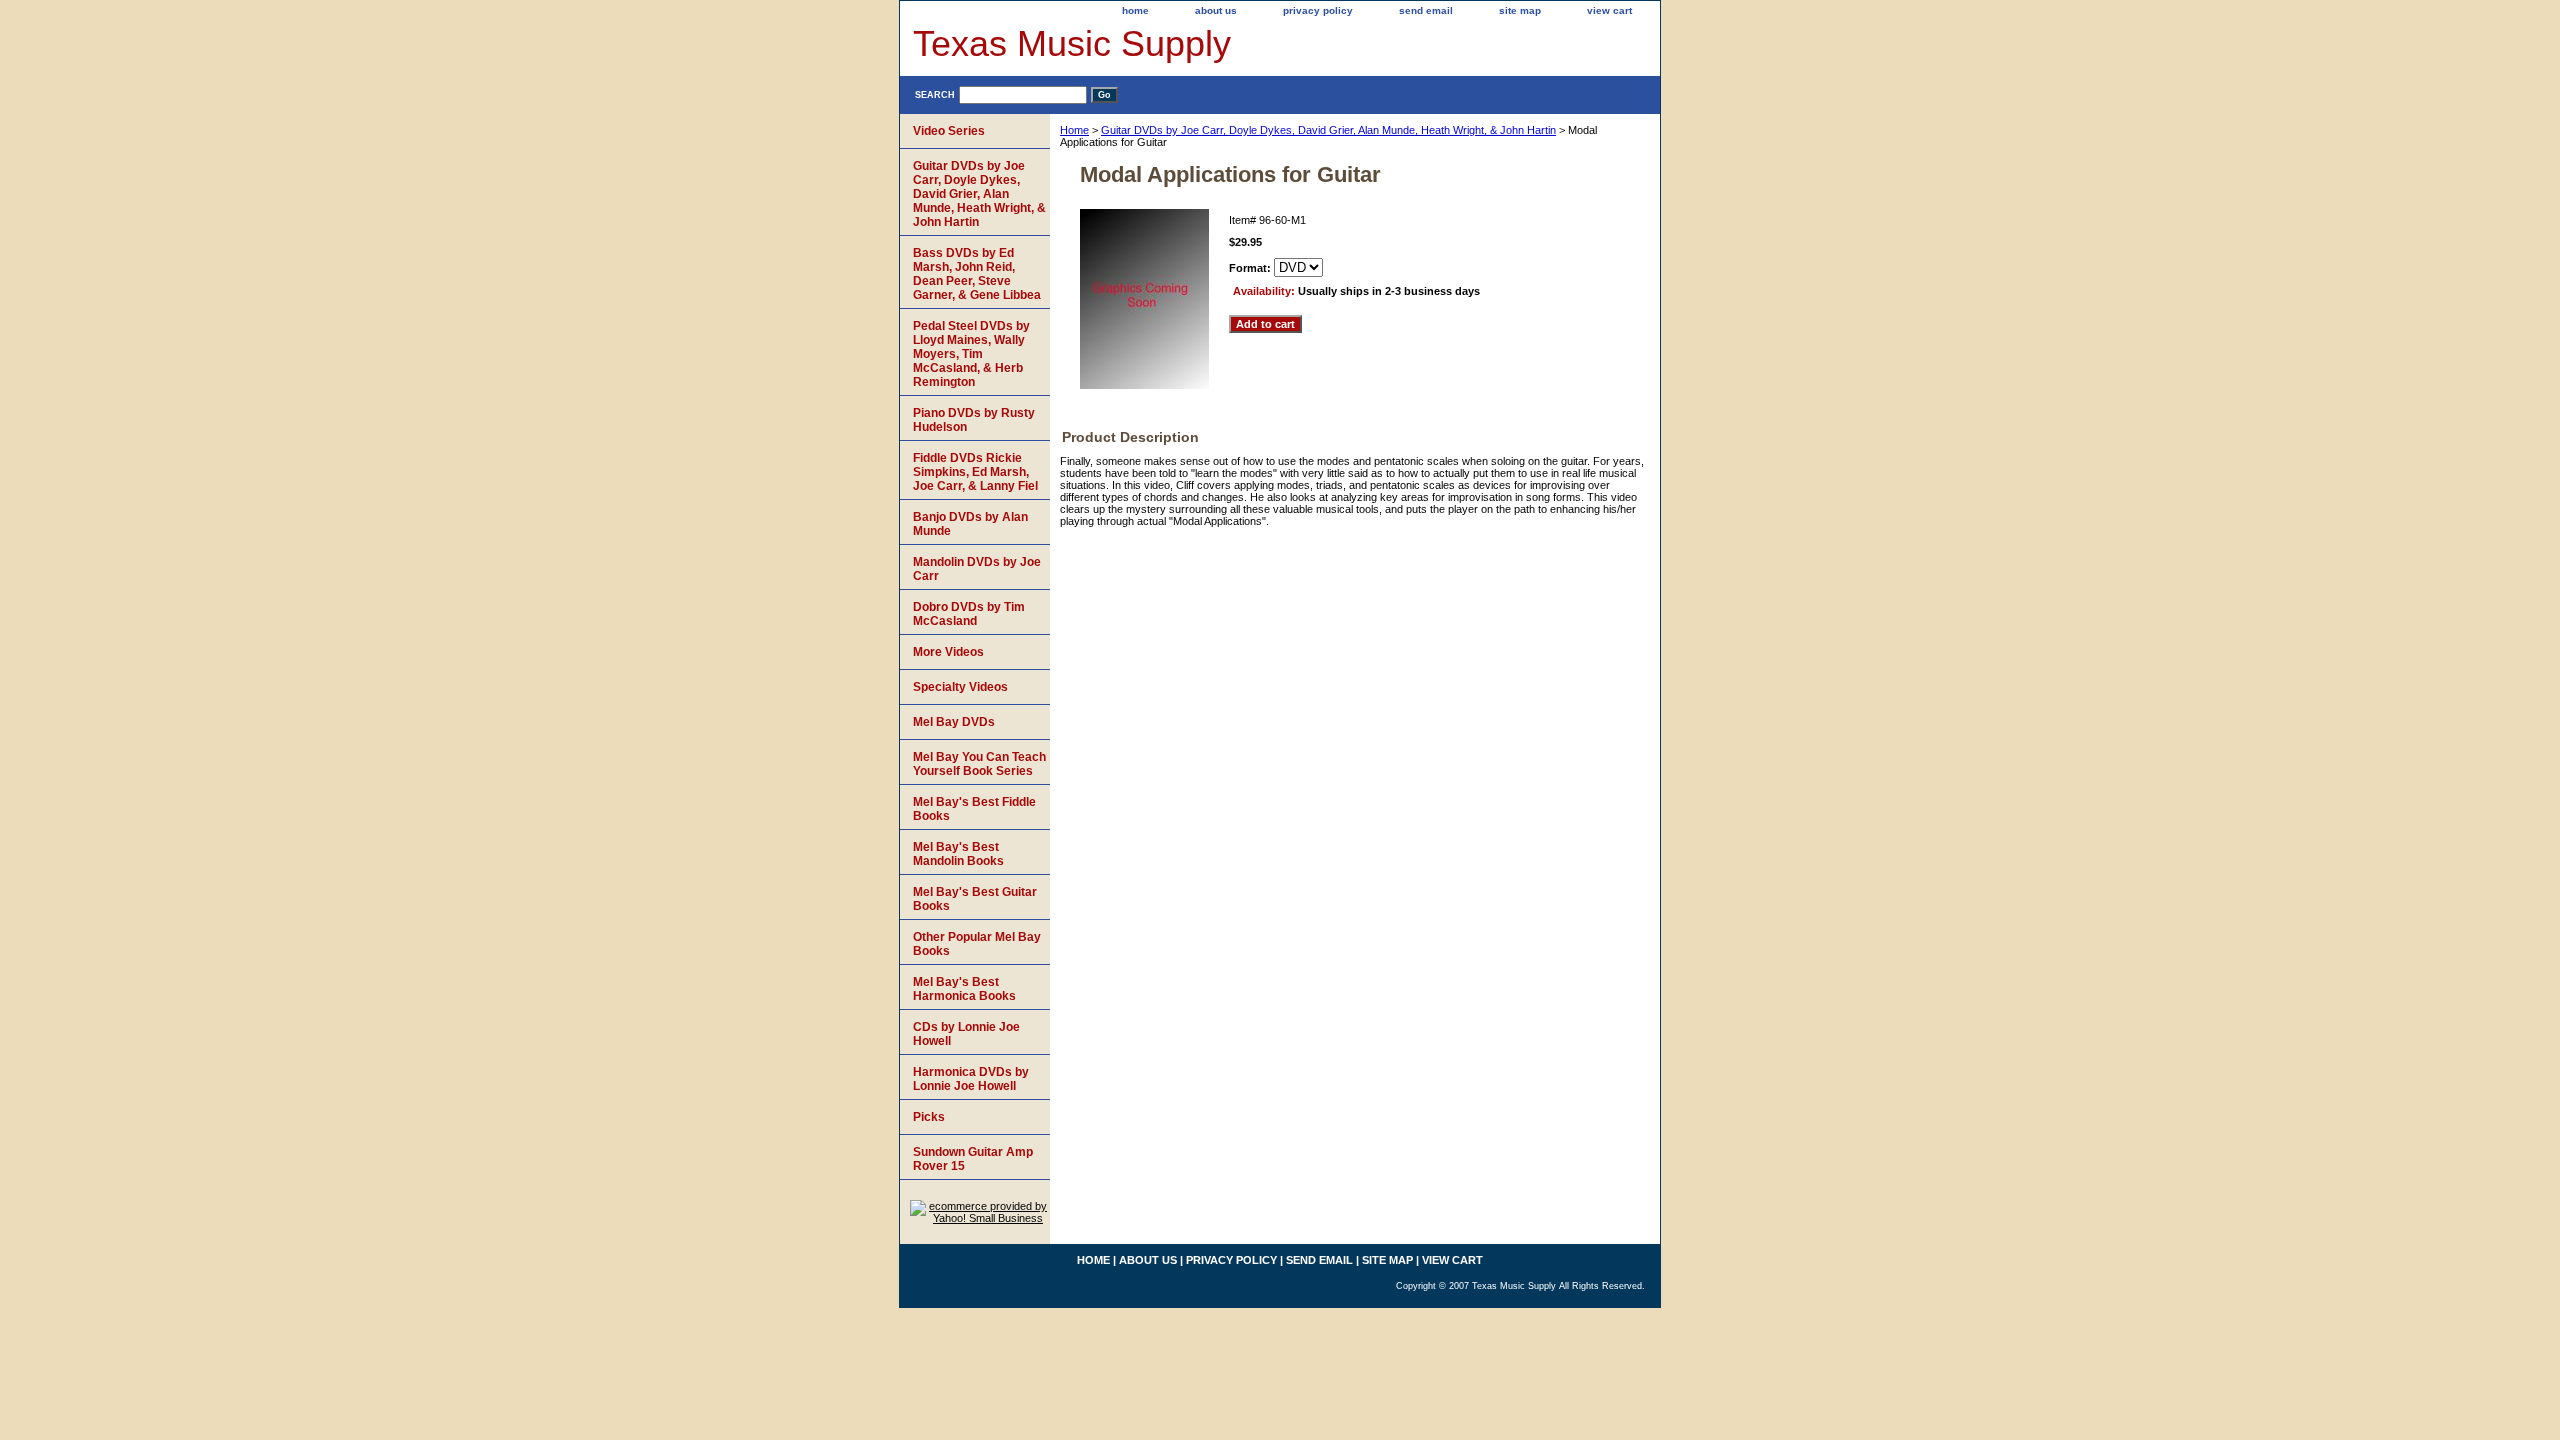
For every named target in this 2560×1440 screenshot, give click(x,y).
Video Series (949, 131)
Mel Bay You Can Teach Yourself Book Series (979, 764)
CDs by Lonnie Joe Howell (966, 1034)
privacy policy (1318, 10)
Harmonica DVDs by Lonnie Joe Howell (971, 1079)
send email (1426, 10)
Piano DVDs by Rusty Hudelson (974, 420)
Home (1074, 130)
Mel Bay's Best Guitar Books (975, 899)
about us (1216, 10)
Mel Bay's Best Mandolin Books (958, 854)
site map (1520, 10)
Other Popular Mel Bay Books (977, 944)
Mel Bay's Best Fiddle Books (974, 809)
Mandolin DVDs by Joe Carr (977, 569)
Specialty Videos (960, 687)
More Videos (948, 652)
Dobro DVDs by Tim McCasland (969, 614)
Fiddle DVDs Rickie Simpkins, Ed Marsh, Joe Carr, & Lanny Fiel (975, 472)
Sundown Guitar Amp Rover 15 (973, 1159)
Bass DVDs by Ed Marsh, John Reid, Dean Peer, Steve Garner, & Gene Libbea (977, 274)
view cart (1609, 10)
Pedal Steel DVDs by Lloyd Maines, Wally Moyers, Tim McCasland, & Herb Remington (971, 354)
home (1135, 10)
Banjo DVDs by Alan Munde (970, 524)
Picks (929, 1117)
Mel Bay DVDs (954, 722)
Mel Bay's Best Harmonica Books (964, 989)
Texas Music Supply (1072, 43)
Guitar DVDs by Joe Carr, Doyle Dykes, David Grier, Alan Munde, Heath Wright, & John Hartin (1328, 130)
